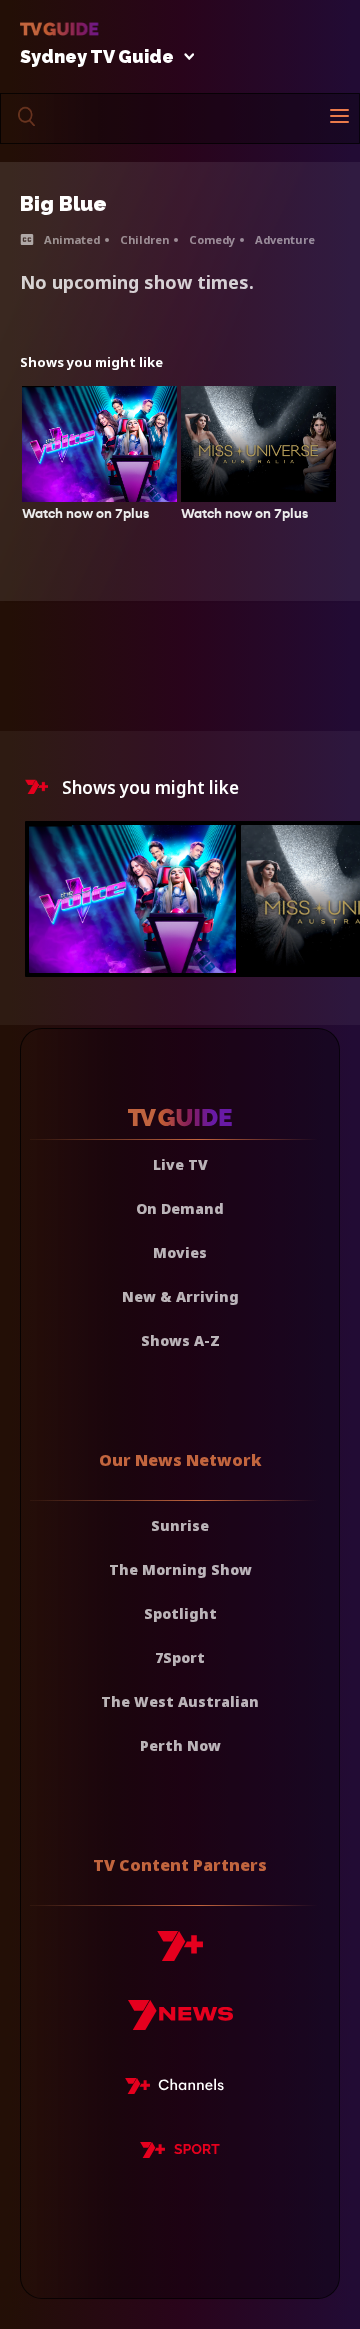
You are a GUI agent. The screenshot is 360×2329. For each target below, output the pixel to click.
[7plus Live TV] (180, 2089)
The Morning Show (180, 1569)
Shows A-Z (180, 1340)
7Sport (180, 1657)
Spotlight (180, 1613)
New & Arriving (180, 1296)
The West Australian (180, 1701)
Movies (180, 1252)
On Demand (180, 1208)
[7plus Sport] (180, 2153)
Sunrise (180, 1525)
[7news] (180, 2022)
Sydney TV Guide (97, 57)
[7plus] (180, 1953)
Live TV (180, 1164)
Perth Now (180, 1745)
